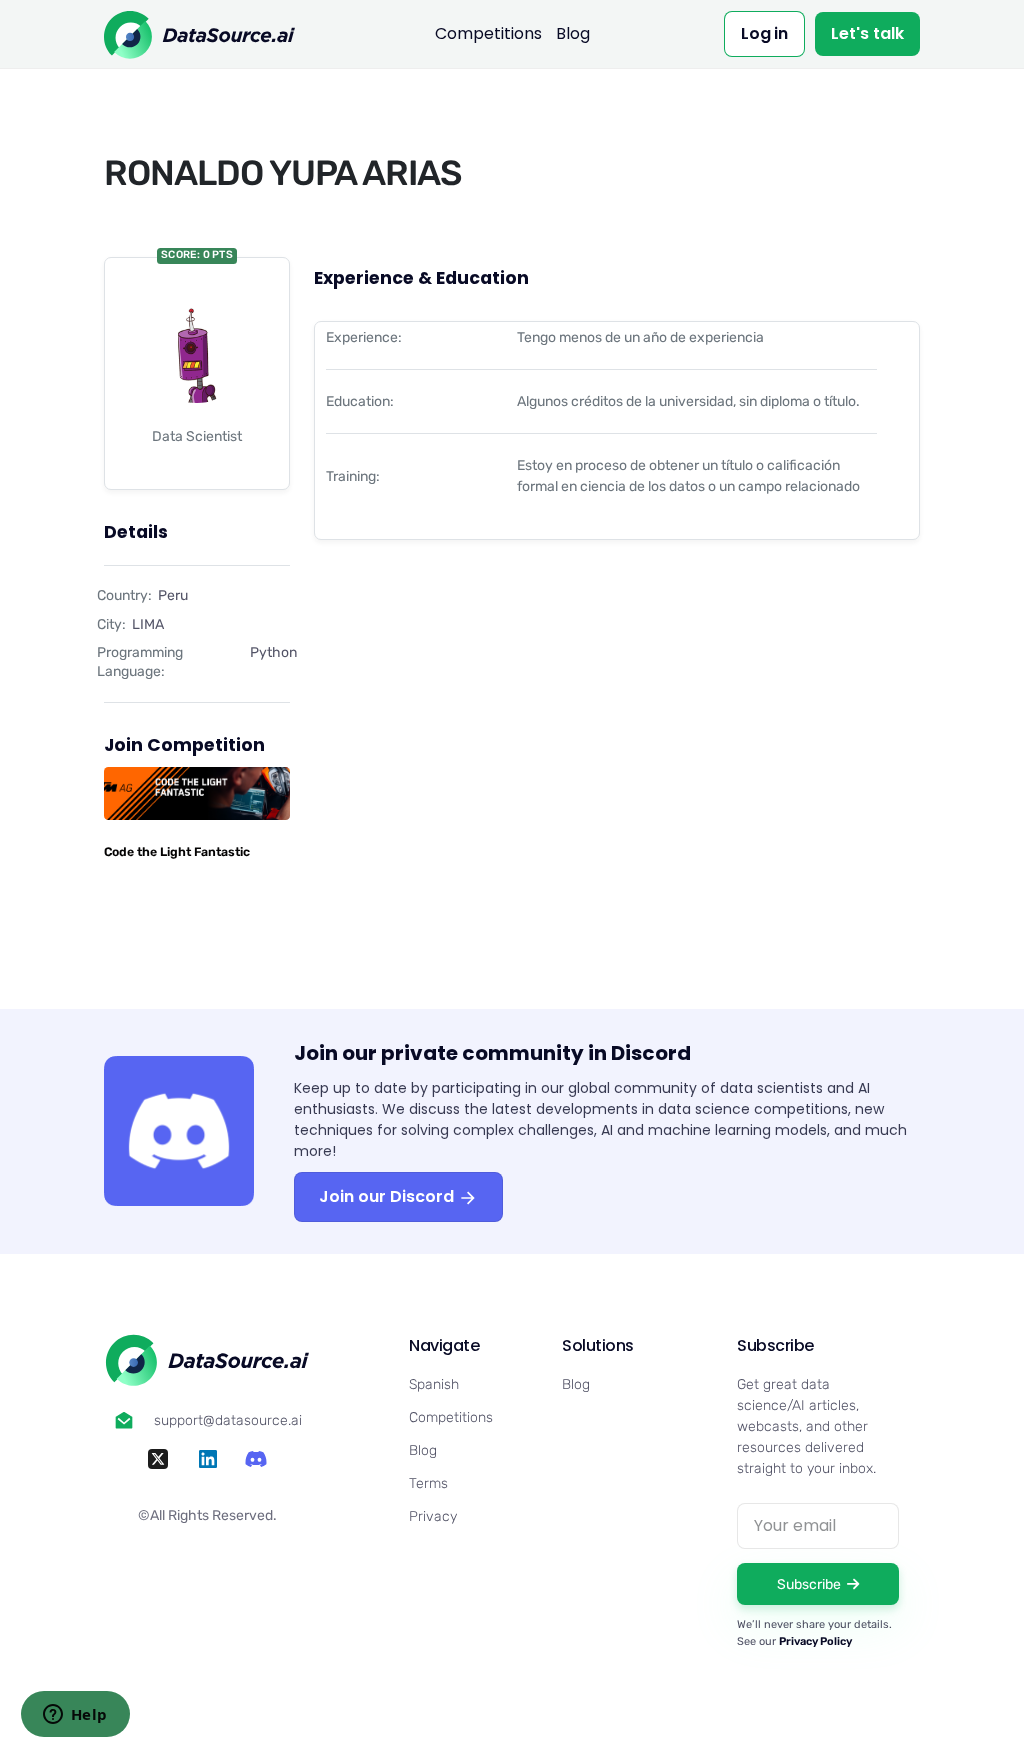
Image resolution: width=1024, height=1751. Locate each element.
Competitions (488, 33)
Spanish (434, 1384)
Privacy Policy (815, 1641)
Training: (353, 476)
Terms (428, 1483)
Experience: (364, 337)
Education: (360, 401)
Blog (573, 33)
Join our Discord (388, 1196)
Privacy (433, 1516)
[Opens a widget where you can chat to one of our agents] (75, 1716)
